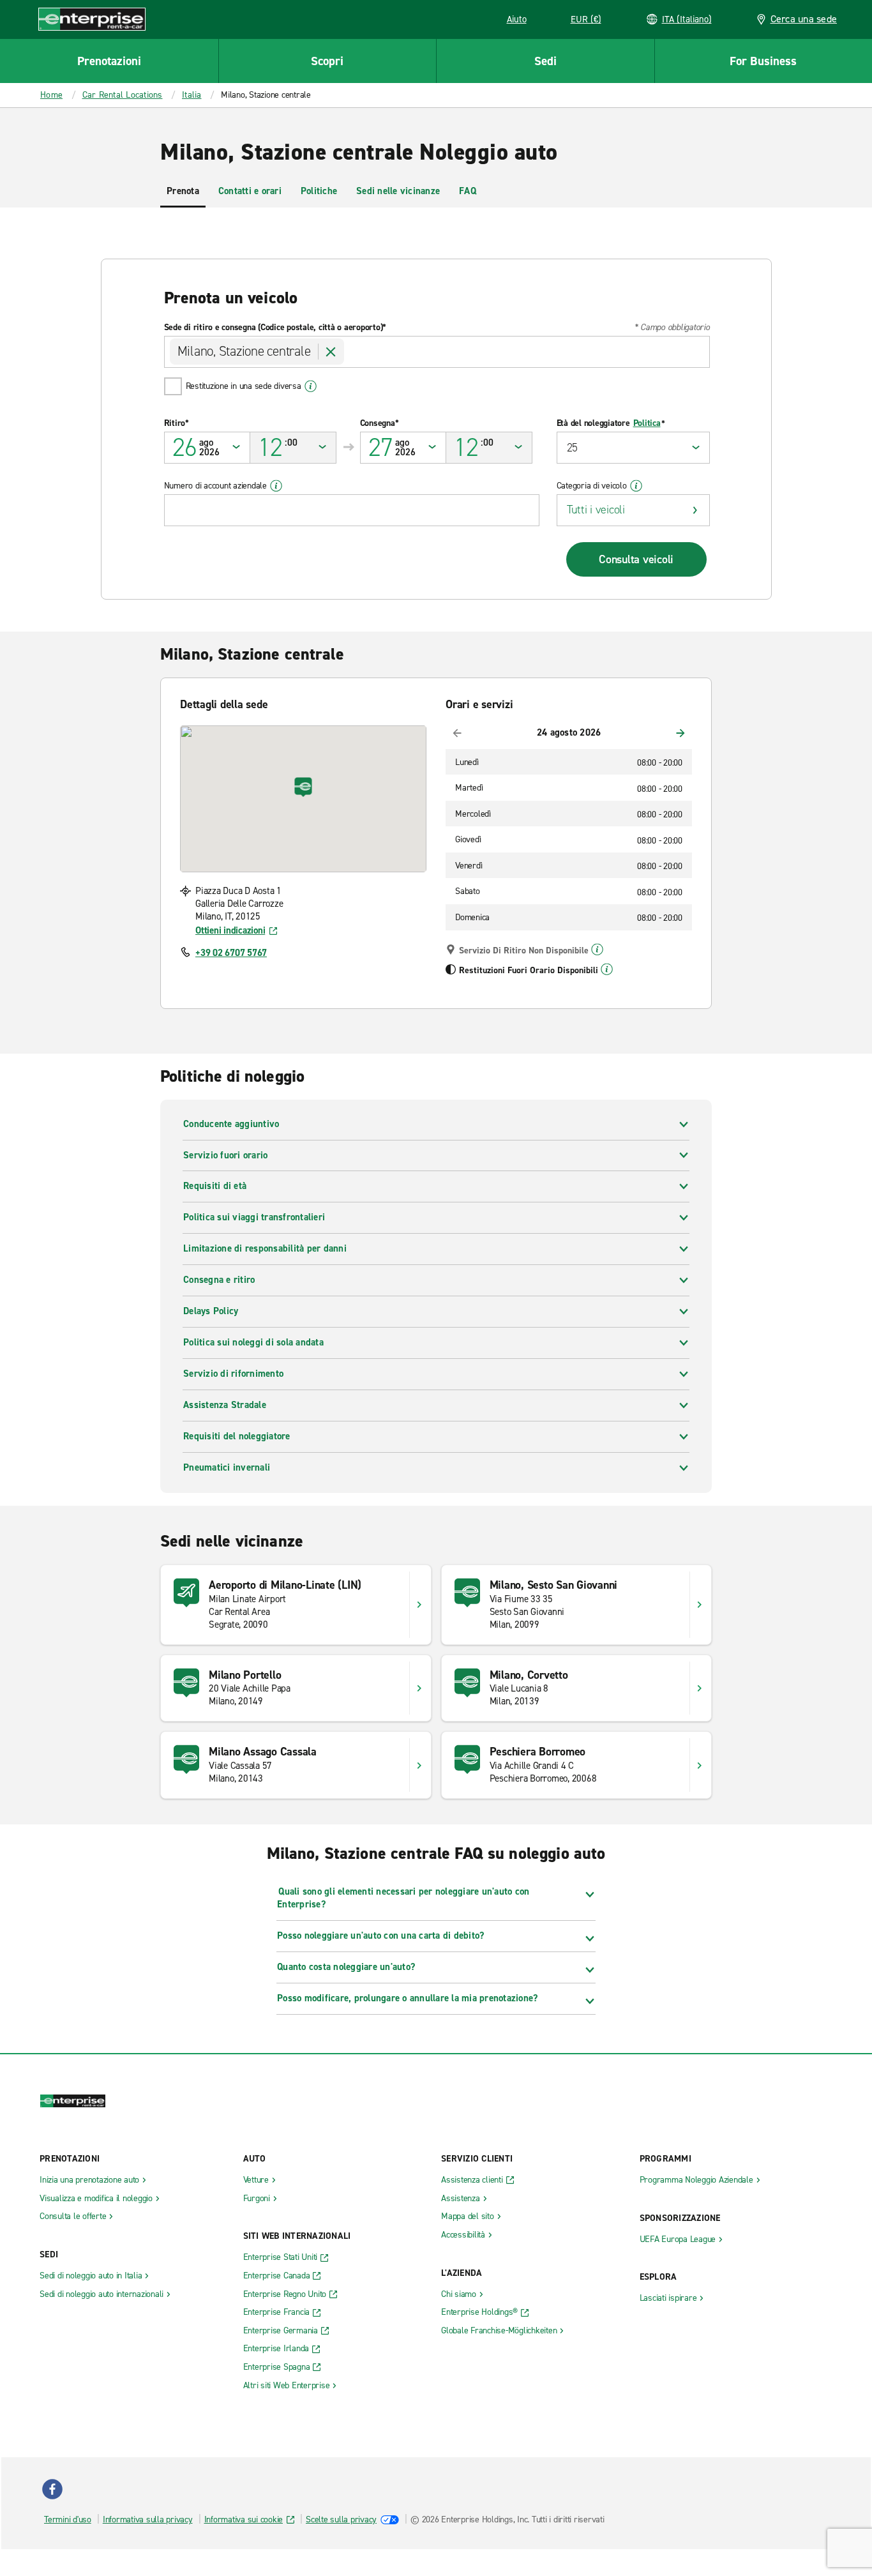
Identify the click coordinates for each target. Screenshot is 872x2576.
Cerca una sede (804, 19)
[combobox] (437, 352)
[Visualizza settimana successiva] (680, 733)
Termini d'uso (68, 2519)
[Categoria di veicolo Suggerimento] (636, 486)
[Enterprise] (92, 19)
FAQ (468, 191)
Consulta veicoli (636, 559)
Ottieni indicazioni (230, 930)
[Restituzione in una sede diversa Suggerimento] (311, 386)
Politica (647, 423)
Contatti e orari (250, 191)
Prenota (183, 191)
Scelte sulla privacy (341, 2519)
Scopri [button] (327, 61)
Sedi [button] (545, 61)
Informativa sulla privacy (148, 2519)
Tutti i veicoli (596, 510)
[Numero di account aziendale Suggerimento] (276, 486)
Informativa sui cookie (244, 2519)
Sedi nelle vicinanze (398, 191)
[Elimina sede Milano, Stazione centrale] (331, 352)
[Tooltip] (597, 950)
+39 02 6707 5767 (231, 953)
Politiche (319, 191)
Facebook (52, 2489)
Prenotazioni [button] (109, 61)
